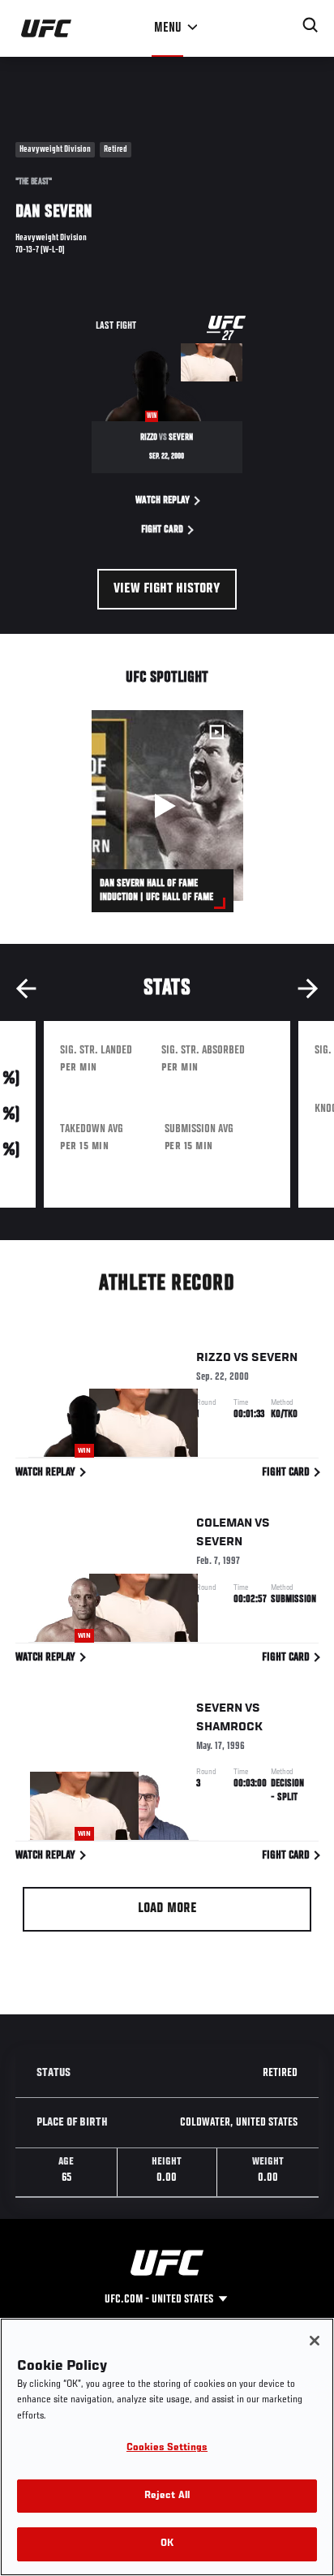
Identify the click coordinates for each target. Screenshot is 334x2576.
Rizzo (214, 1358)
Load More (167, 1909)
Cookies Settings (167, 2448)
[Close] (315, 2341)
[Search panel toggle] (310, 25)
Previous (26, 989)
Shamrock (229, 1727)
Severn (274, 1358)
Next (308, 989)
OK (167, 2544)
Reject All (167, 2496)
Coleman (224, 1523)
